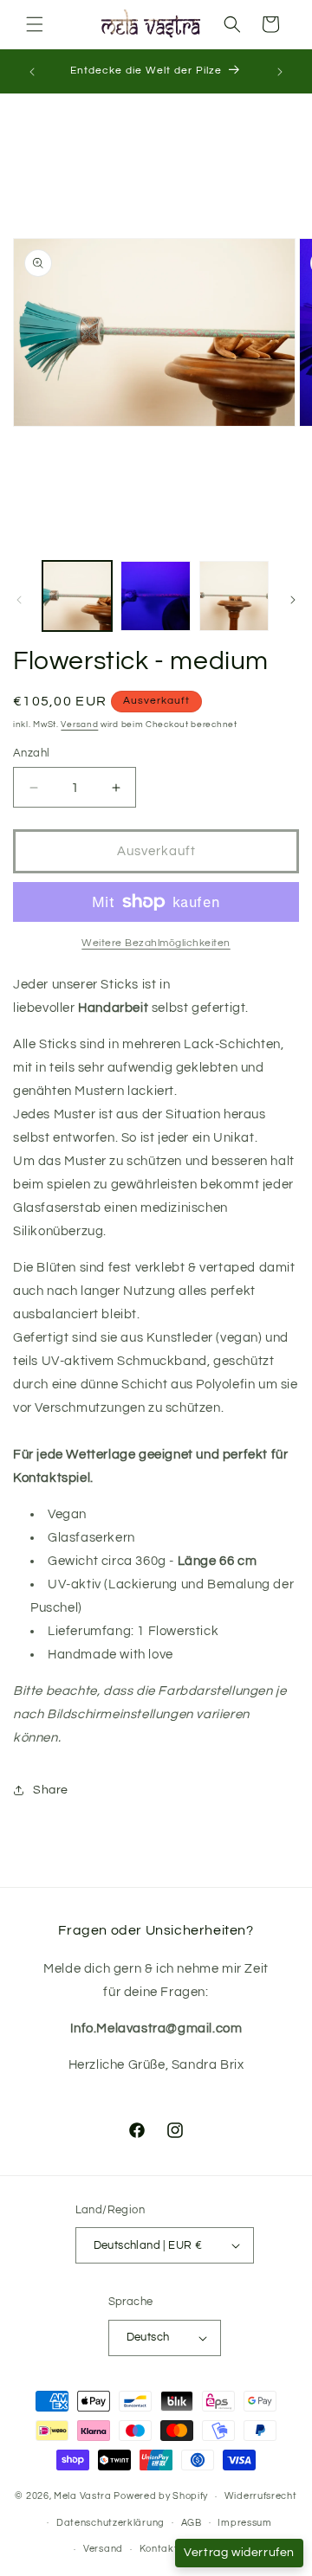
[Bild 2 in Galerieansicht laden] (155, 596)
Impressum (244, 2523)
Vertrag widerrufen (239, 2553)
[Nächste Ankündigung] (280, 72)
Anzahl (31, 753)
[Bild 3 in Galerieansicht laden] (234, 596)
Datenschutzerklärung (110, 2523)
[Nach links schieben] (19, 600)
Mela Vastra (83, 2496)
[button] (35, 24)
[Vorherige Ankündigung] (32, 72)
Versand (79, 724)
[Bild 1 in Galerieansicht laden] (77, 596)
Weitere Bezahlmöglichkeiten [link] (156, 943)
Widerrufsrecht (261, 2496)
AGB (192, 2523)
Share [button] (51, 1790)
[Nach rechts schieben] (293, 600)
